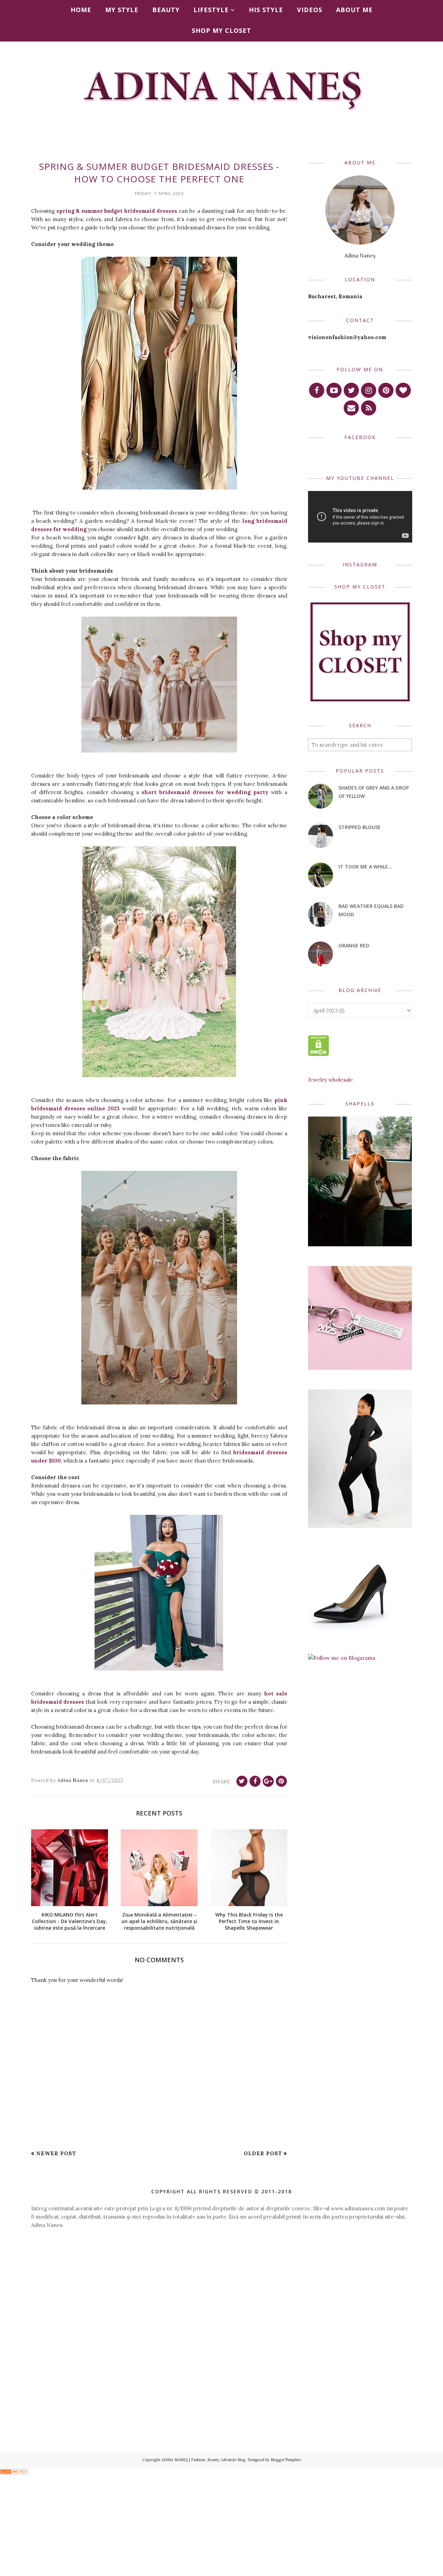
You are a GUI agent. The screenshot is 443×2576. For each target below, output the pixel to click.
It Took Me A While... (365, 867)
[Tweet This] (242, 1781)
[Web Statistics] (14, 2472)
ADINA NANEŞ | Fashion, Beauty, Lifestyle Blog (203, 2460)
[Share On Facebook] (255, 1781)
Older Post (263, 2153)
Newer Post (56, 2153)
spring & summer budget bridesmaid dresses (117, 211)
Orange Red (354, 945)
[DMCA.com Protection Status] (319, 1054)
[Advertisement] (221, 2295)
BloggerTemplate (286, 2460)
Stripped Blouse (360, 827)
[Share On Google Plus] (268, 1781)
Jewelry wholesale (331, 1080)
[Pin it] (281, 1781)
